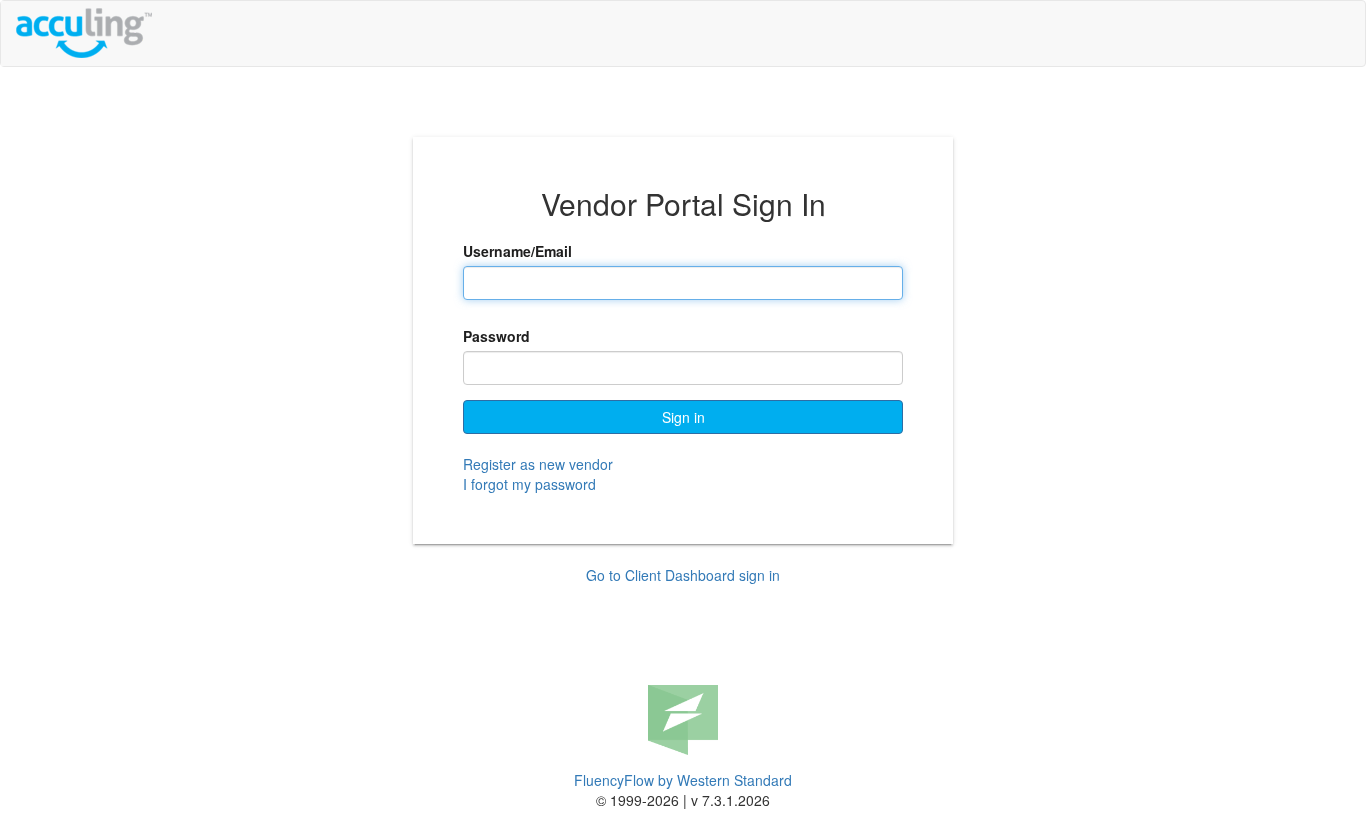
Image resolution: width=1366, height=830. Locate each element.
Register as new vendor (538, 464)
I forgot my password (529, 484)
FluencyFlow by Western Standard (683, 780)
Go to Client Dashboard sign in (683, 575)
